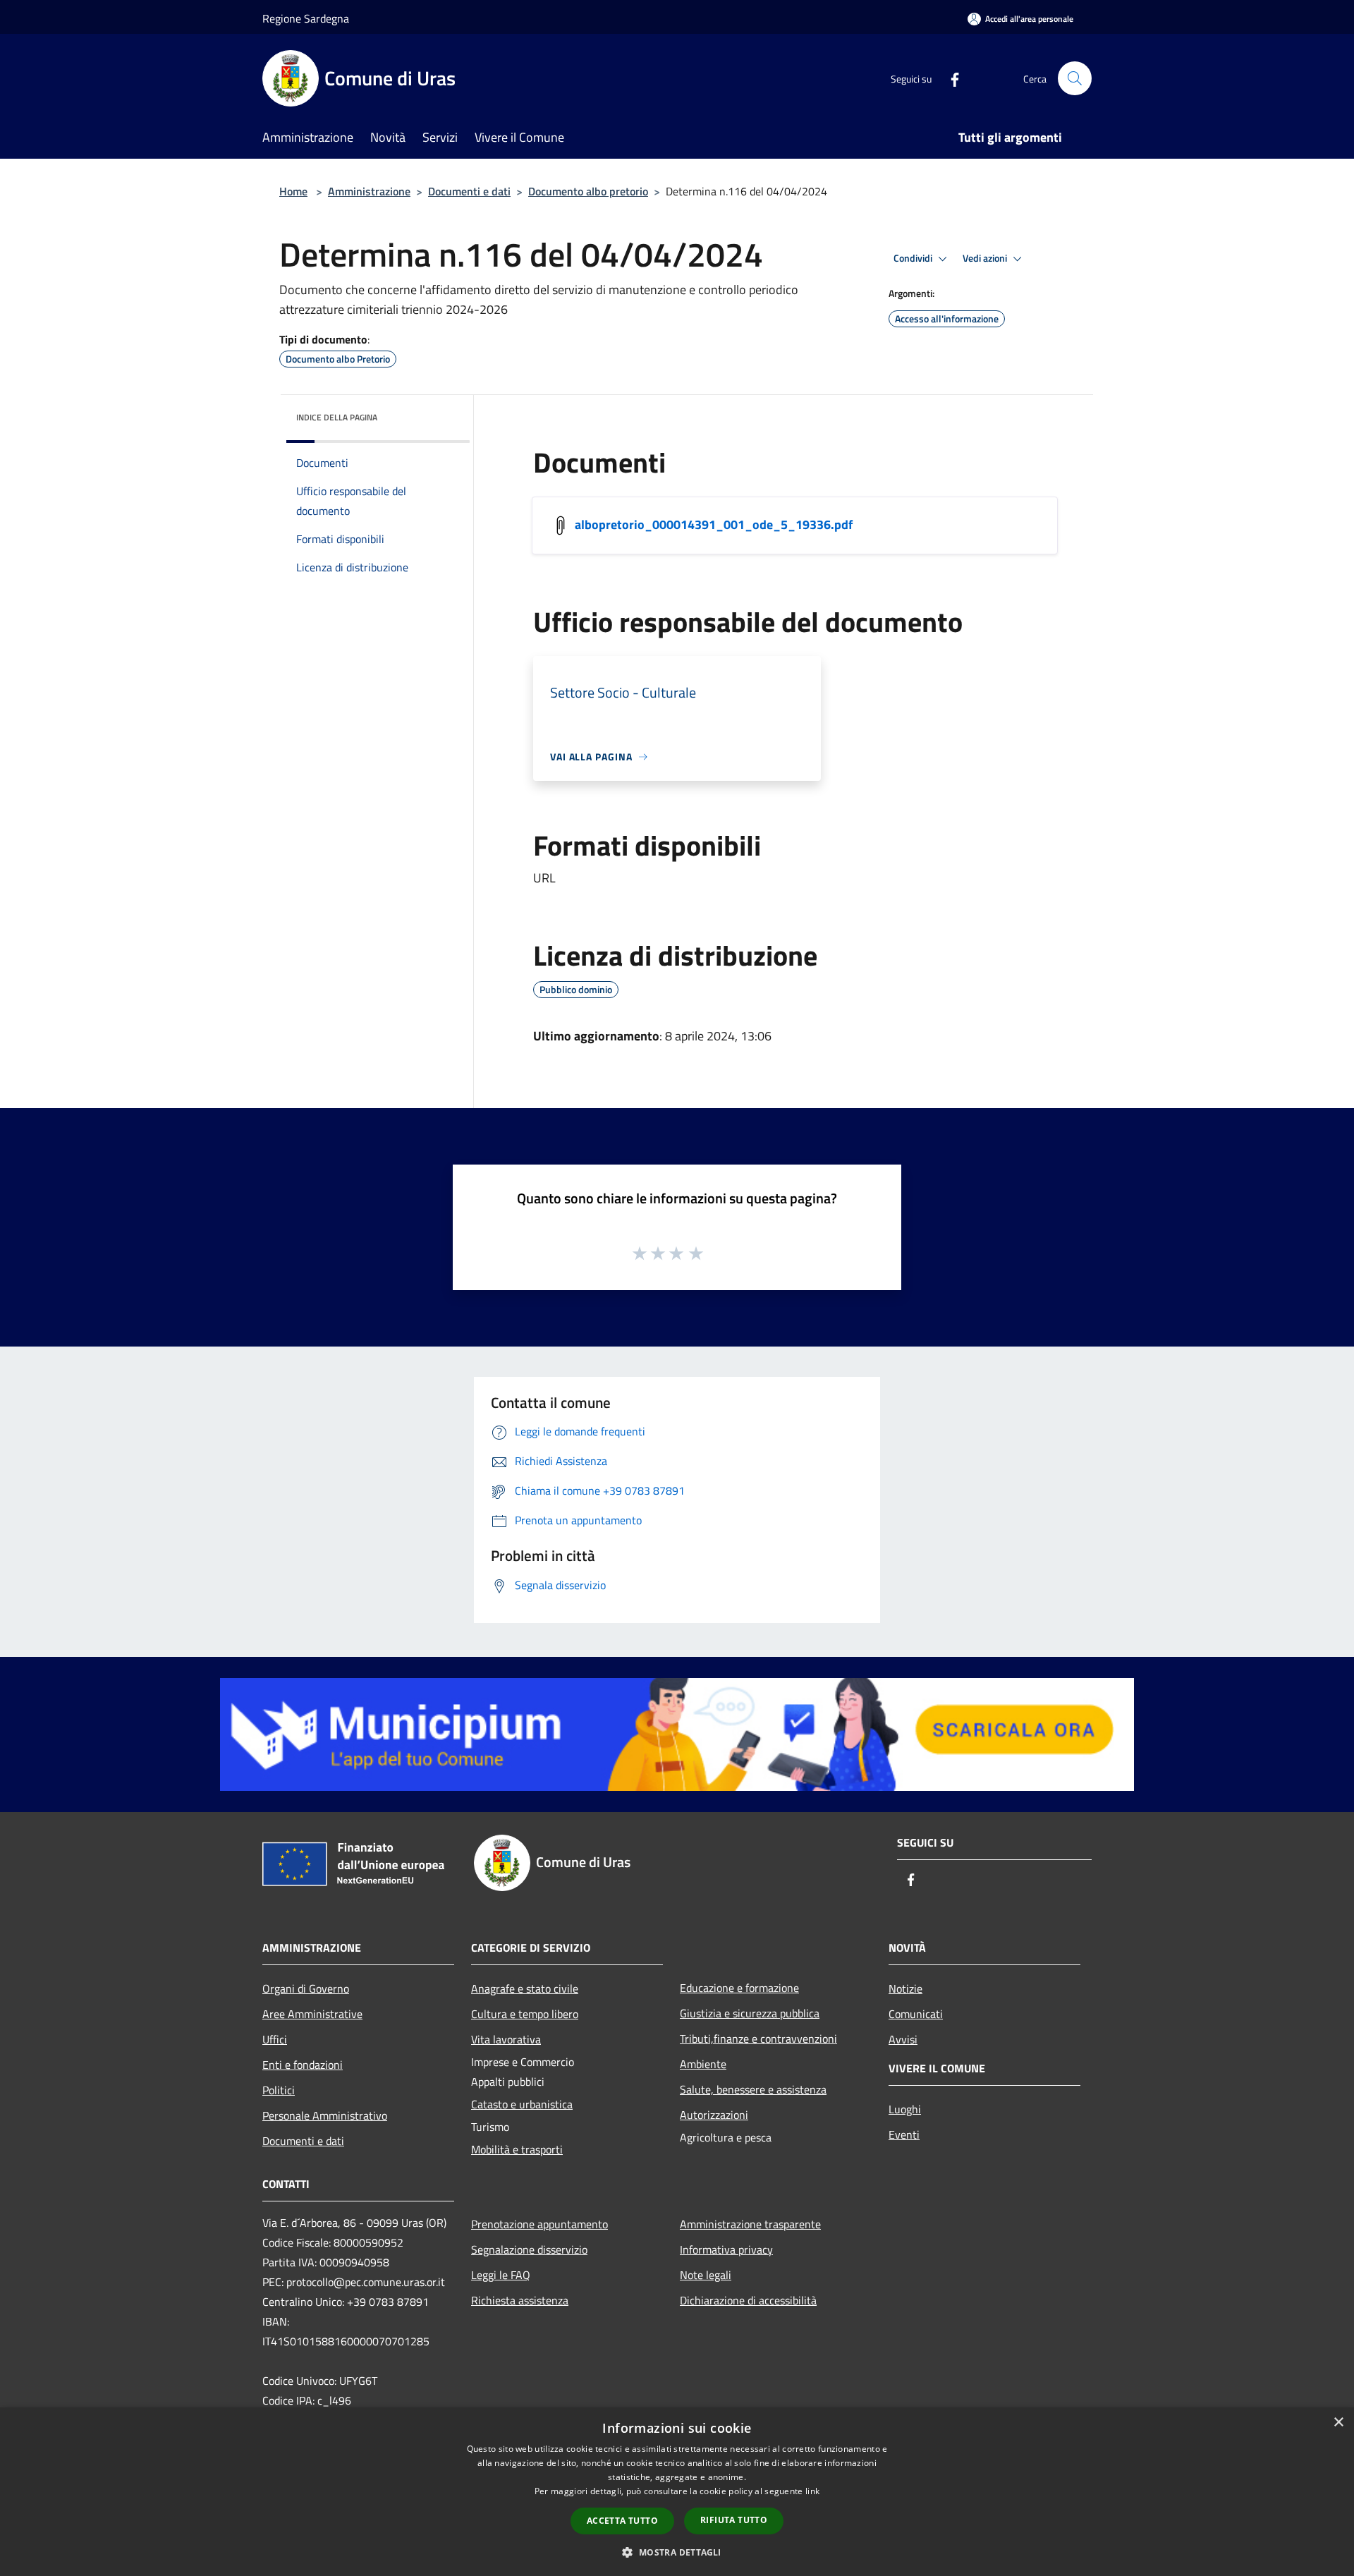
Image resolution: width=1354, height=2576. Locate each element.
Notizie (905, 1988)
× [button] (1338, 2423)
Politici (279, 2090)
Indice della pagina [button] (337, 417)
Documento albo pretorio (588, 191)
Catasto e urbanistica (522, 2104)
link (812, 2491)
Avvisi (903, 2039)
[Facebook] (949, 78)
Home (293, 191)
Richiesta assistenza (520, 2300)
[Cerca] (1075, 78)
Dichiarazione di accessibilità (748, 2300)
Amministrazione (369, 191)
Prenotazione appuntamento (539, 2224)
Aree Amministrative (312, 2014)
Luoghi (905, 2109)
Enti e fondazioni (303, 2065)
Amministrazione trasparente (750, 2224)
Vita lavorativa (506, 2039)
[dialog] (677, 2492)
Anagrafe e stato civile (525, 1988)
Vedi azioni (986, 258)
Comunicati (916, 2014)
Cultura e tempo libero (525, 2014)
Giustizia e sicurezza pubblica (750, 2013)
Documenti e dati (469, 191)
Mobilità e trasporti (517, 2149)
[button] (677, 2552)
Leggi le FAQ (501, 2275)
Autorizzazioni (714, 2115)
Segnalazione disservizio (529, 2249)
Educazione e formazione (739, 1988)
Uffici (275, 2039)
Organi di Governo (306, 1988)
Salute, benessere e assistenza (753, 2089)
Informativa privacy (726, 2249)
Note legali (706, 2275)
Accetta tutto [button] (622, 2521)
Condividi (914, 258)
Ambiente (703, 2064)
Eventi (904, 2134)
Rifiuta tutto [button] (734, 2520)
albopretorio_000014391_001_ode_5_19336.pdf (714, 524)
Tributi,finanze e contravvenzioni (758, 2039)
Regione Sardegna (306, 18)
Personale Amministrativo (325, 2115)
